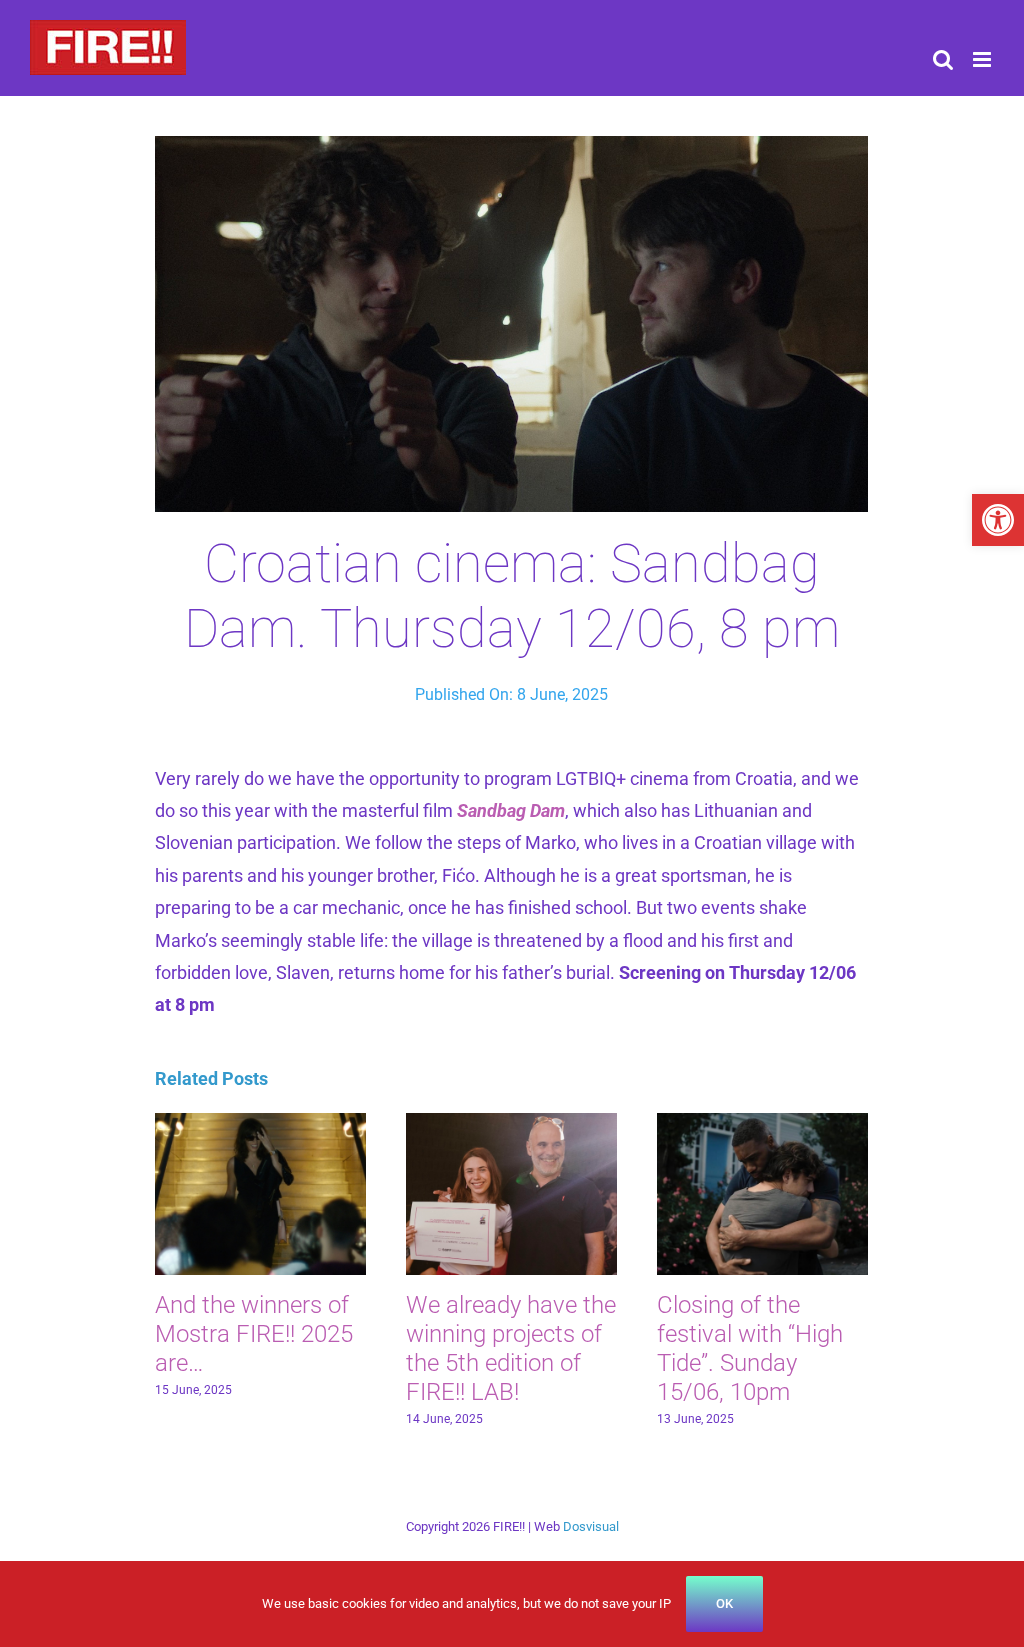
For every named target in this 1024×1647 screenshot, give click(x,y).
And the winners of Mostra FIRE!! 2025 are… (254, 1334)
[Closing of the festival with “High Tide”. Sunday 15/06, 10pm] (762, 1123)
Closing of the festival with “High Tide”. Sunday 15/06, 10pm (750, 1348)
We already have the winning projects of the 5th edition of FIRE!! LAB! (511, 1348)
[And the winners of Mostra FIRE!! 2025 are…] (260, 1123)
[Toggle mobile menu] (983, 59)
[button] (998, 520)
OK (724, 1603)
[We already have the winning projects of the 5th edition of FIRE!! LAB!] (511, 1123)
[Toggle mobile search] (943, 59)
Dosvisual (591, 1526)
